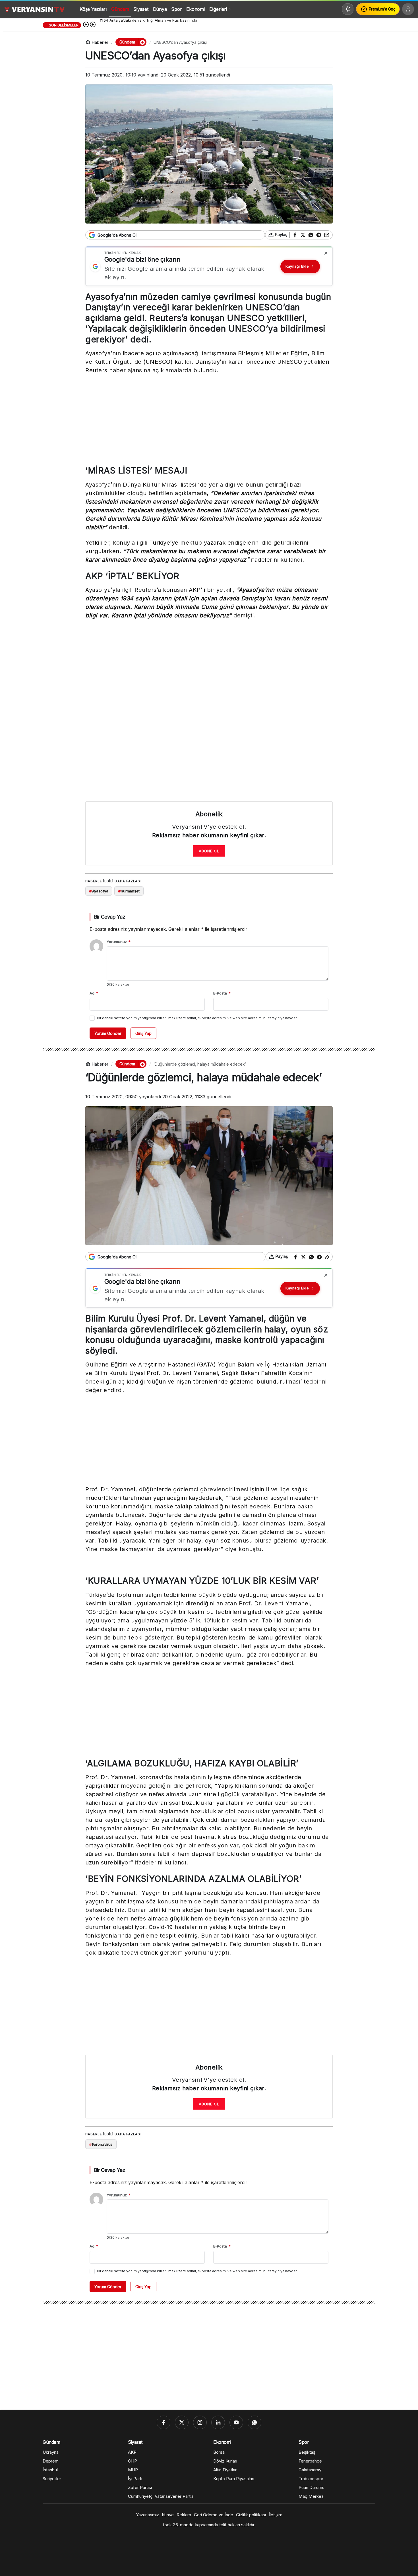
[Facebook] (164, 2422)
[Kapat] (326, 253)
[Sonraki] (93, 25)
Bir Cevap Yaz (109, 917)
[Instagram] (200, 2422)
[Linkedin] (218, 2422)
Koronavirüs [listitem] (101, 2144)
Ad (94, 993)
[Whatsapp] (254, 2422)
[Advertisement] (209, 421)
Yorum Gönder (108, 1033)
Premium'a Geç (382, 9)
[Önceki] (86, 25)
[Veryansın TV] (34, 9)
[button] (142, 42)
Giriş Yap (143, 1033)
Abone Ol (209, 851)
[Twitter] (182, 2422)
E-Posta (222, 993)
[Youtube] (236, 2422)
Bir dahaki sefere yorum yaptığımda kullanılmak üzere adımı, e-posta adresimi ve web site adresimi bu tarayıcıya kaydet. (197, 1018)
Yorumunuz (119, 942)
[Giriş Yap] (408, 9)
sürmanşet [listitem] (129, 891)
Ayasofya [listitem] (99, 891)
